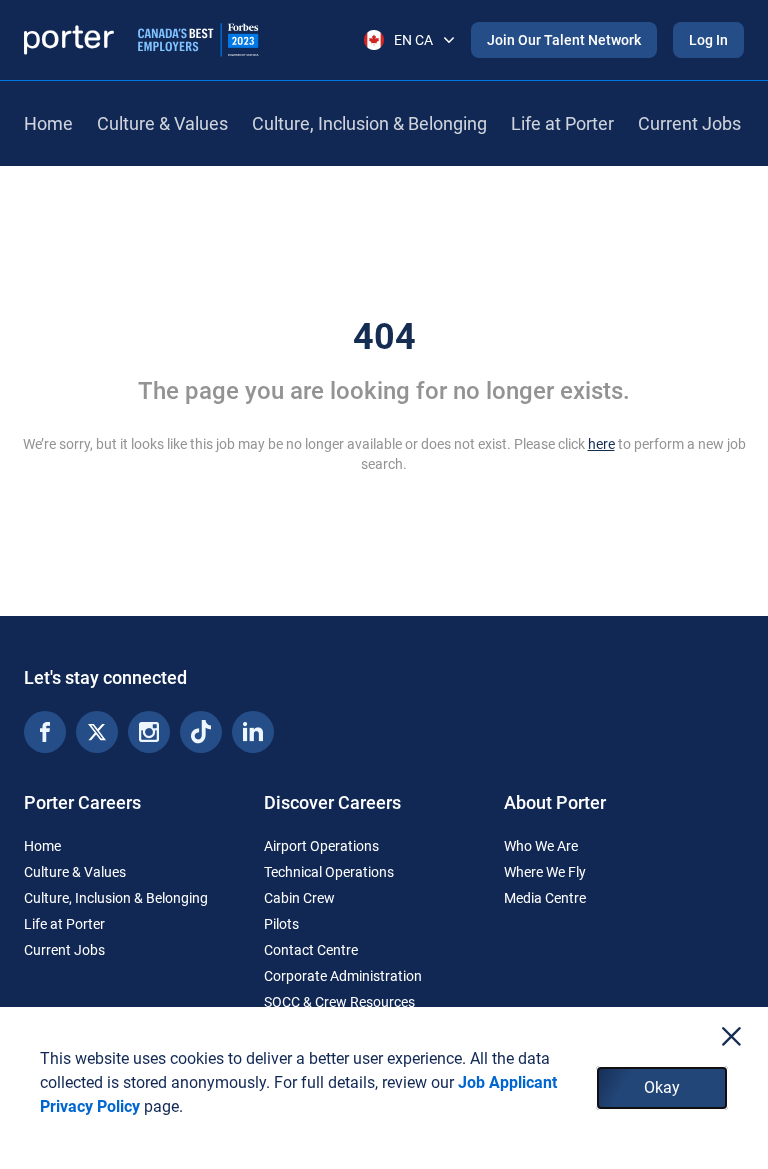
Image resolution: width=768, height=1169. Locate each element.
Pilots (281, 924)
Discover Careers (332, 802)
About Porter (555, 802)
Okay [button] (662, 1087)
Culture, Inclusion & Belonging (369, 123)
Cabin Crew (299, 898)
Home (48, 123)
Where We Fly (545, 872)
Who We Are (541, 846)
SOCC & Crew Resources (339, 1002)
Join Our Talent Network (564, 40)
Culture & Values (162, 123)
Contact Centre (311, 950)
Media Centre (545, 898)
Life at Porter (562, 123)
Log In (708, 40)
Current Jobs (689, 123)
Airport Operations (321, 846)
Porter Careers (82, 802)
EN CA (413, 40)
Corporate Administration (343, 976)
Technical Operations (329, 872)
